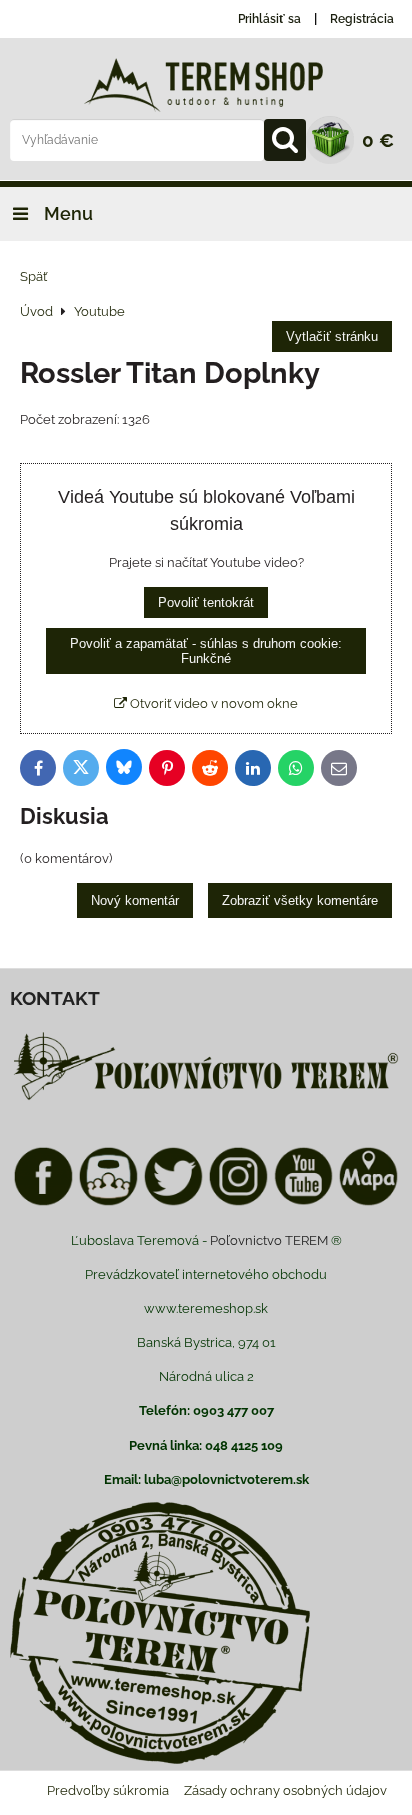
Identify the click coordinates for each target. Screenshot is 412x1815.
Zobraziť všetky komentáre (300, 900)
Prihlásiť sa (269, 19)
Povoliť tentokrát (206, 602)
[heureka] (108, 1202)
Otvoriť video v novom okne (212, 703)
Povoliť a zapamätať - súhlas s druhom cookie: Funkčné (206, 651)
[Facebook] (43, 1202)
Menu (66, 213)
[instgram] (238, 1202)
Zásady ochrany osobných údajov (285, 1790)
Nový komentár (135, 900)
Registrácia (362, 19)
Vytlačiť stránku (332, 336)
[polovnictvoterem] (206, 1099)
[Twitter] (173, 1202)
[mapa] (368, 1202)
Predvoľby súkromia (108, 1790)
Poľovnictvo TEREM (269, 1240)
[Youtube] (303, 1202)
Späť (33, 276)
